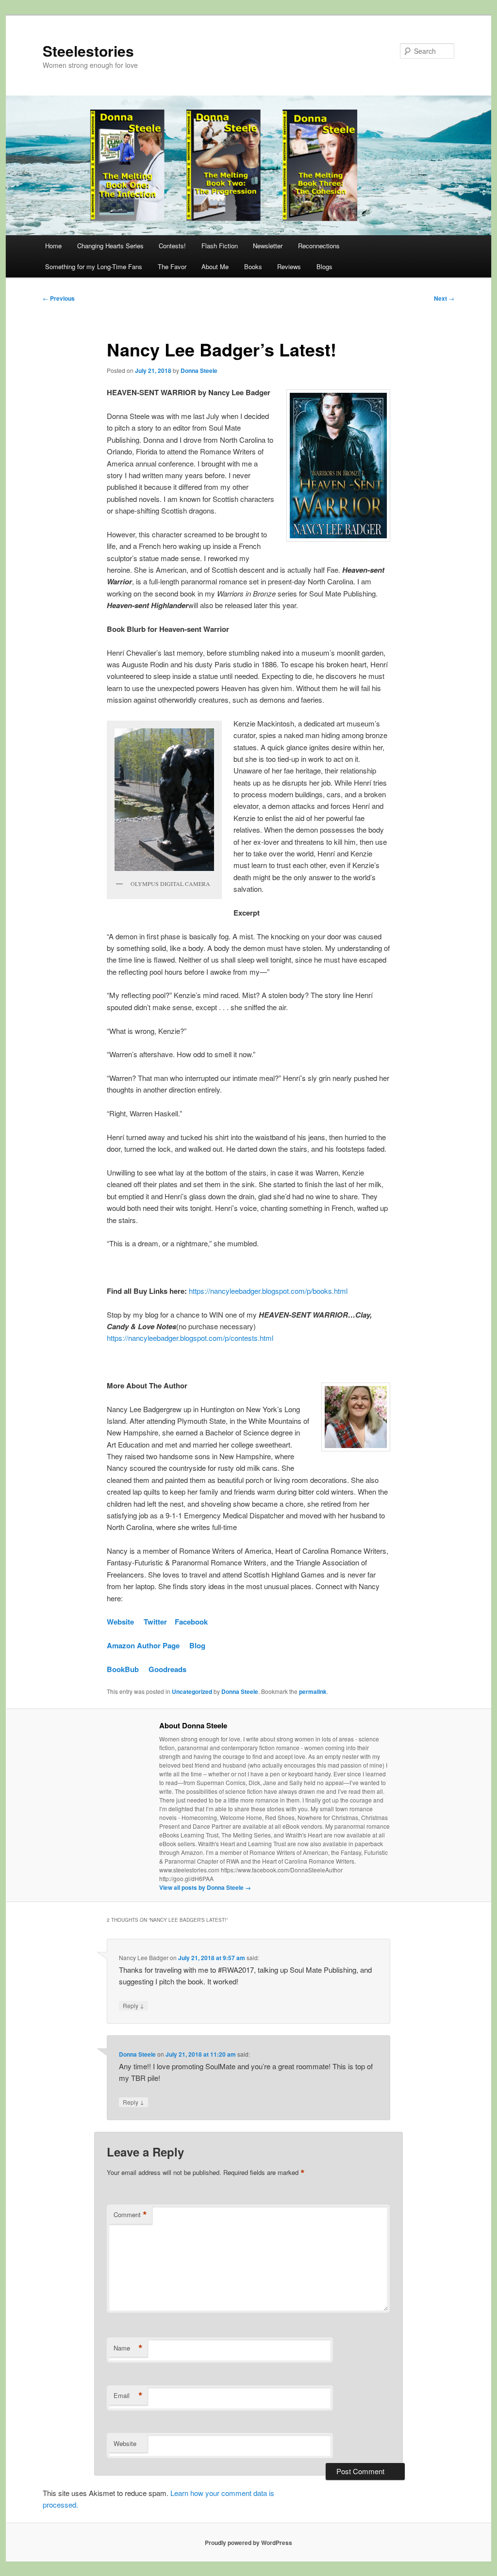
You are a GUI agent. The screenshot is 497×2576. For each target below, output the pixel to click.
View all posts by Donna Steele (205, 1887)
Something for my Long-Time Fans (94, 266)
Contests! (172, 246)
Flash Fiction (220, 246)
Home (53, 246)
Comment (130, 2215)
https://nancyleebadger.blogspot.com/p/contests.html (190, 1338)
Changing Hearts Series (110, 246)
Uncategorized (192, 1691)
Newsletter (268, 246)
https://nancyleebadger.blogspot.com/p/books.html (268, 1291)
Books (253, 266)
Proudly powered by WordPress (248, 2543)
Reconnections (319, 246)
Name (128, 2348)
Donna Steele (199, 370)
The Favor (172, 266)
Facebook (191, 1622)
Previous (59, 298)
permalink (313, 1691)
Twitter (155, 1622)
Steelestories (88, 51)
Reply (133, 2005)
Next (444, 298)
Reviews (289, 266)
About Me (215, 266)
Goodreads (167, 1669)
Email (128, 2396)
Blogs (324, 266)
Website (120, 1622)
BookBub (123, 1669)
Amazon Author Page (143, 1645)
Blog (197, 1645)
